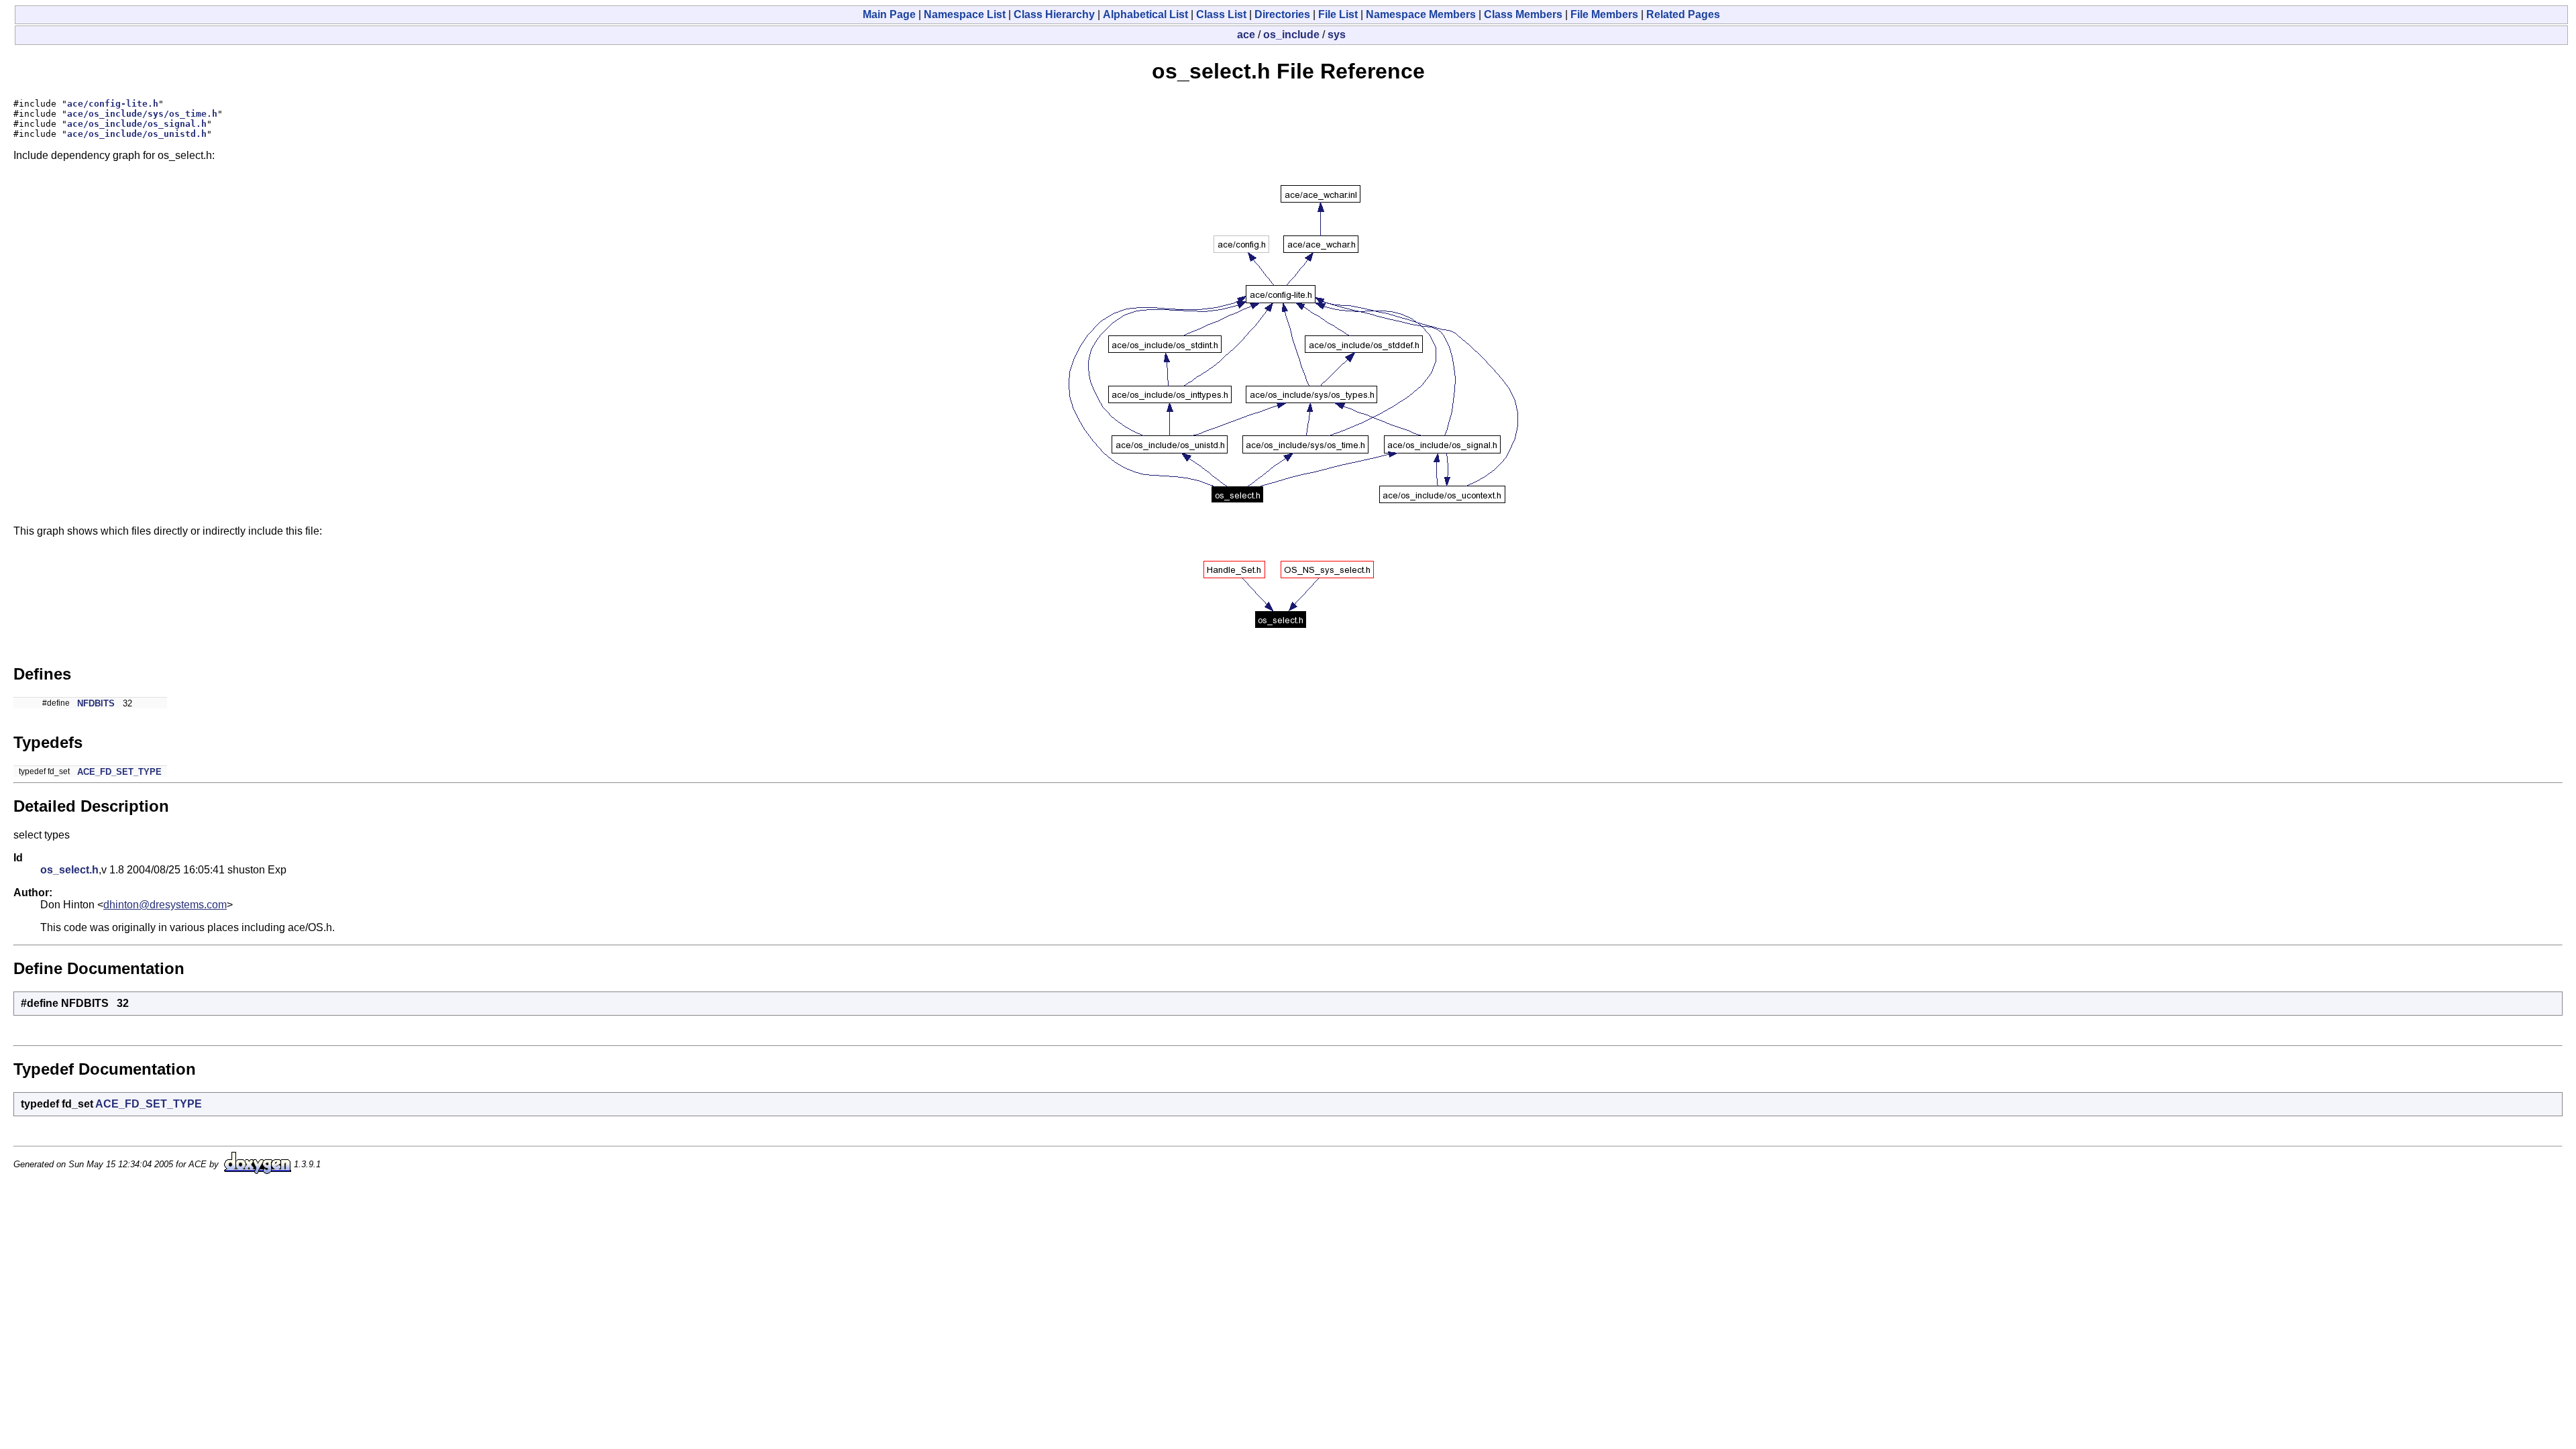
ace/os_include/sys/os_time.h (142, 114)
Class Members (1523, 14)
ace (1246, 35)
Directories (1282, 14)
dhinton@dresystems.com (165, 905)
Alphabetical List (1145, 14)
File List (1338, 14)
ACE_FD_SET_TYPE (119, 772)
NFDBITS (96, 703)
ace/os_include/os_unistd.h (137, 134)
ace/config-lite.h (113, 104)
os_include (1291, 35)
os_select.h (69, 870)
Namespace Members (1421, 14)
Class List (1221, 14)
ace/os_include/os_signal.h (137, 124)
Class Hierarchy (1054, 14)
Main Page (889, 14)
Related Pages (1683, 14)
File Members (1604, 14)
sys (1337, 35)
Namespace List (965, 14)
